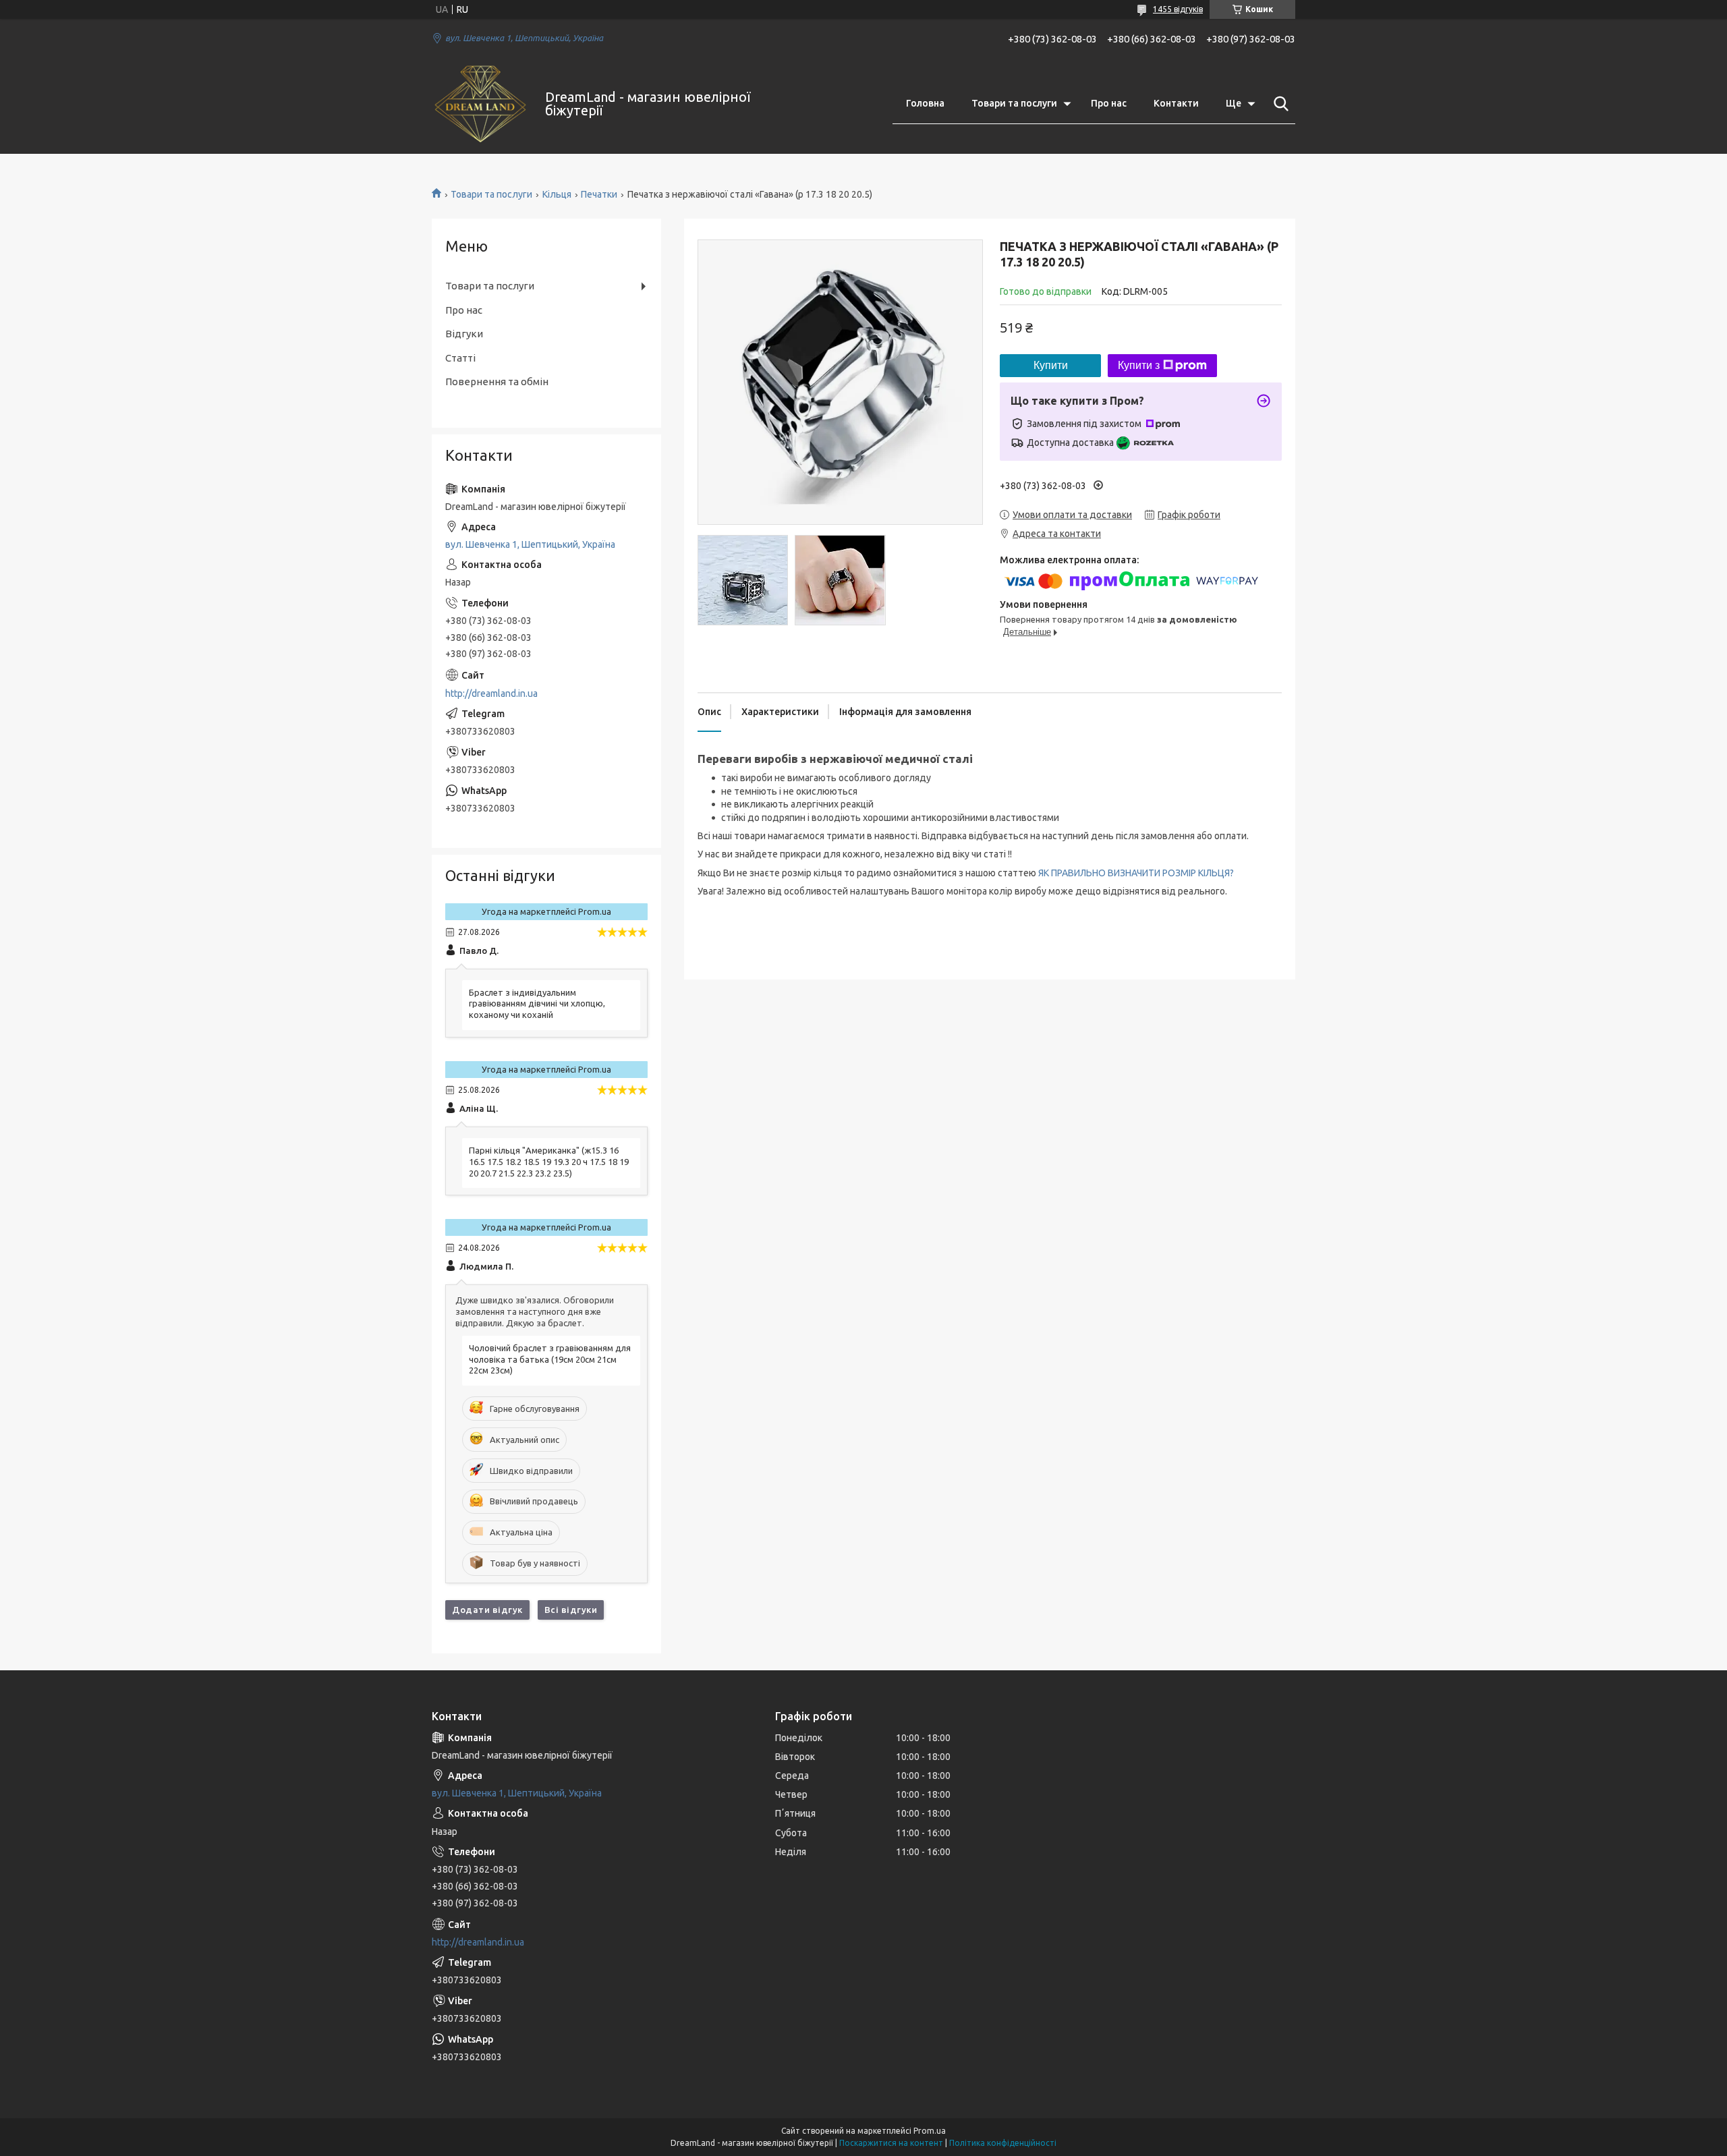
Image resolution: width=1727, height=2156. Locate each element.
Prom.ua (930, 2131)
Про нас (1109, 103)
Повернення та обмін (497, 381)
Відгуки (464, 334)
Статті (460, 358)
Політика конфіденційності (1003, 2143)
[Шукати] (1278, 104)
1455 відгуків (1178, 9)
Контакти (1176, 103)
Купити (1051, 365)
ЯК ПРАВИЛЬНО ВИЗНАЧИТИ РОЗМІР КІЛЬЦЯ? (1136, 873)
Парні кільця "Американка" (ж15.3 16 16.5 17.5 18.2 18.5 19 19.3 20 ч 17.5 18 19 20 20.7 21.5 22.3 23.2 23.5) (549, 1162)
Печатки (599, 194)
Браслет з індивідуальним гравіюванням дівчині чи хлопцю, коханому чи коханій (537, 1004)
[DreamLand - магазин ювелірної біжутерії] (480, 104)
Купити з (1139, 365)
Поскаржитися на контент (891, 2143)
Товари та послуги (1014, 103)
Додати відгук (487, 1610)
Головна (925, 103)
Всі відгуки (571, 1610)
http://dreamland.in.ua (491, 693)
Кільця (557, 194)
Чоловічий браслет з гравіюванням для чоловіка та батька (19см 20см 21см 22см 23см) (550, 1359)
